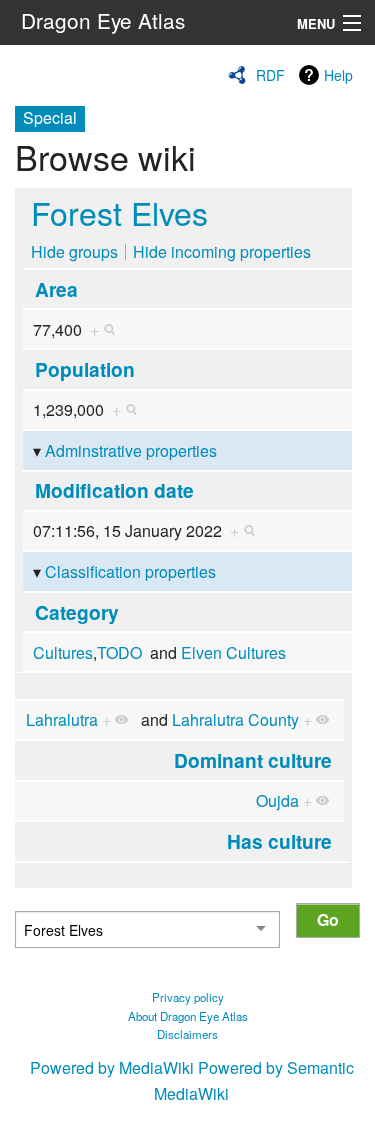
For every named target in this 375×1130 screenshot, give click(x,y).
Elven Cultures (233, 652)
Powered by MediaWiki (112, 1067)
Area (56, 289)
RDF (270, 75)
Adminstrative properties (131, 450)
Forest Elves (119, 212)
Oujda (277, 800)
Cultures (63, 652)
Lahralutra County (235, 719)
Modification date (114, 490)
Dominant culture (253, 760)
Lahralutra (62, 719)
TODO (119, 652)
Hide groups (74, 251)
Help (338, 75)
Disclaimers (187, 1034)
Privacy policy (188, 997)
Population (85, 369)
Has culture (279, 841)
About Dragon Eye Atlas (188, 1016)
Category (77, 612)
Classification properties (130, 571)
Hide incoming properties (222, 251)
